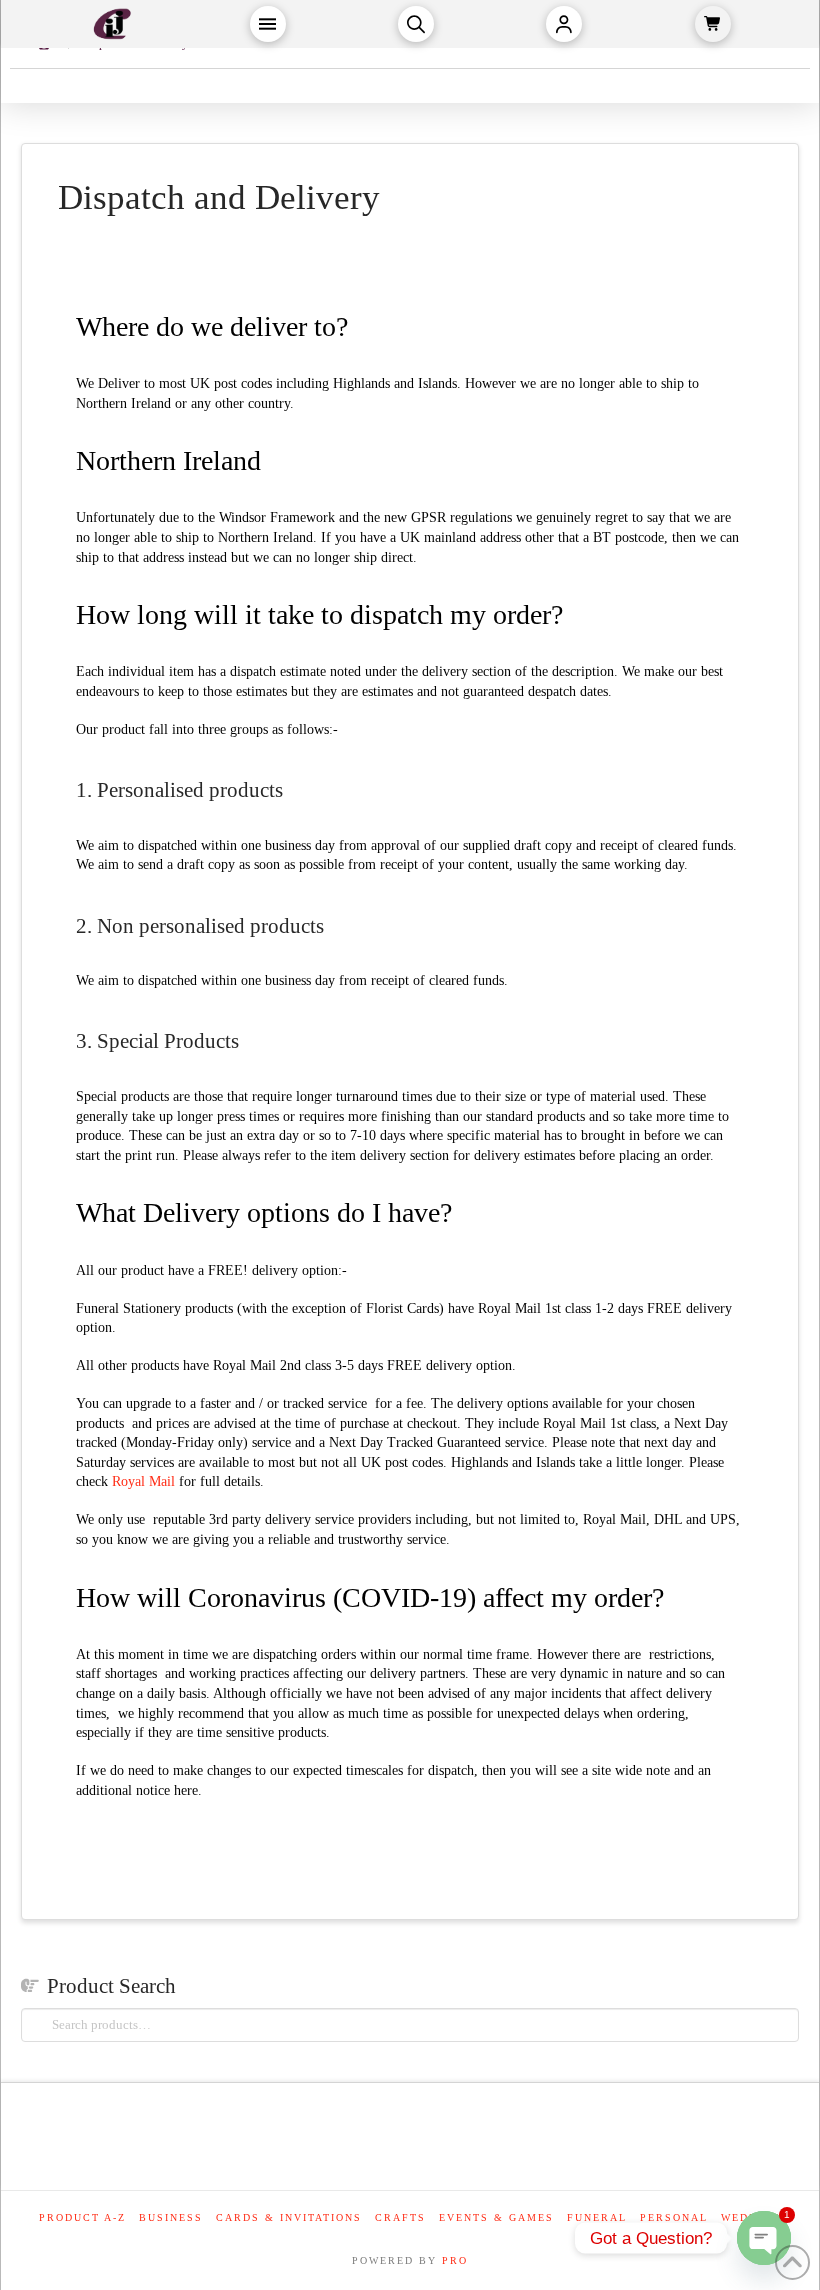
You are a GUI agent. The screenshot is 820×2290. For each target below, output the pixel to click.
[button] (268, 24)
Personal (674, 2217)
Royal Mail (143, 1481)
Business (171, 2217)
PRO (455, 2260)
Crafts (400, 2217)
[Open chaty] (764, 2238)
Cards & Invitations (289, 2217)
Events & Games (496, 2217)
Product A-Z (82, 2217)
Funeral (597, 2217)
